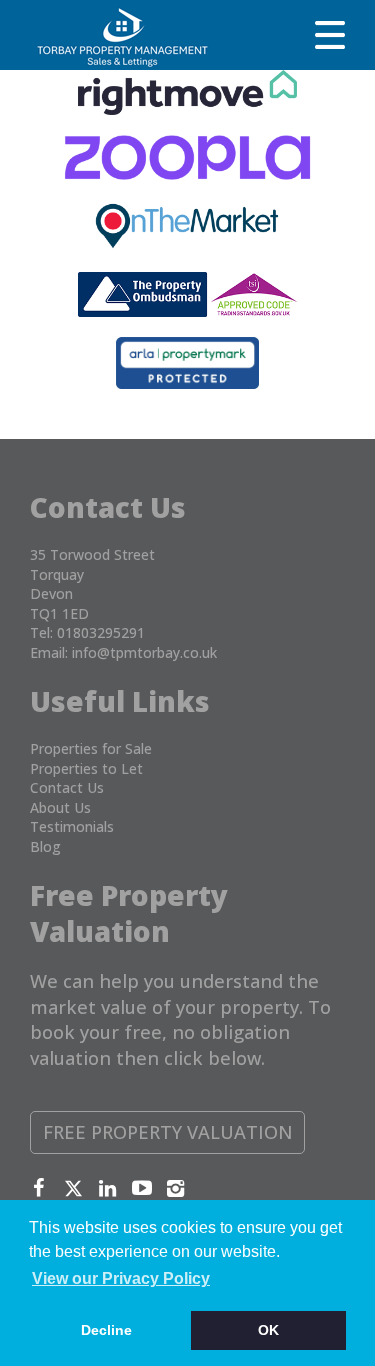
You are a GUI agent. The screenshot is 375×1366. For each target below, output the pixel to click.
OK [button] (268, 1330)
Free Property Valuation (168, 1132)
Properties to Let (86, 768)
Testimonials (72, 826)
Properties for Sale (91, 748)
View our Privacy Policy (121, 1278)
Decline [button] (106, 1330)
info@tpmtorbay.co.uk (144, 652)
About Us (60, 807)
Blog (45, 846)
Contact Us (67, 787)
